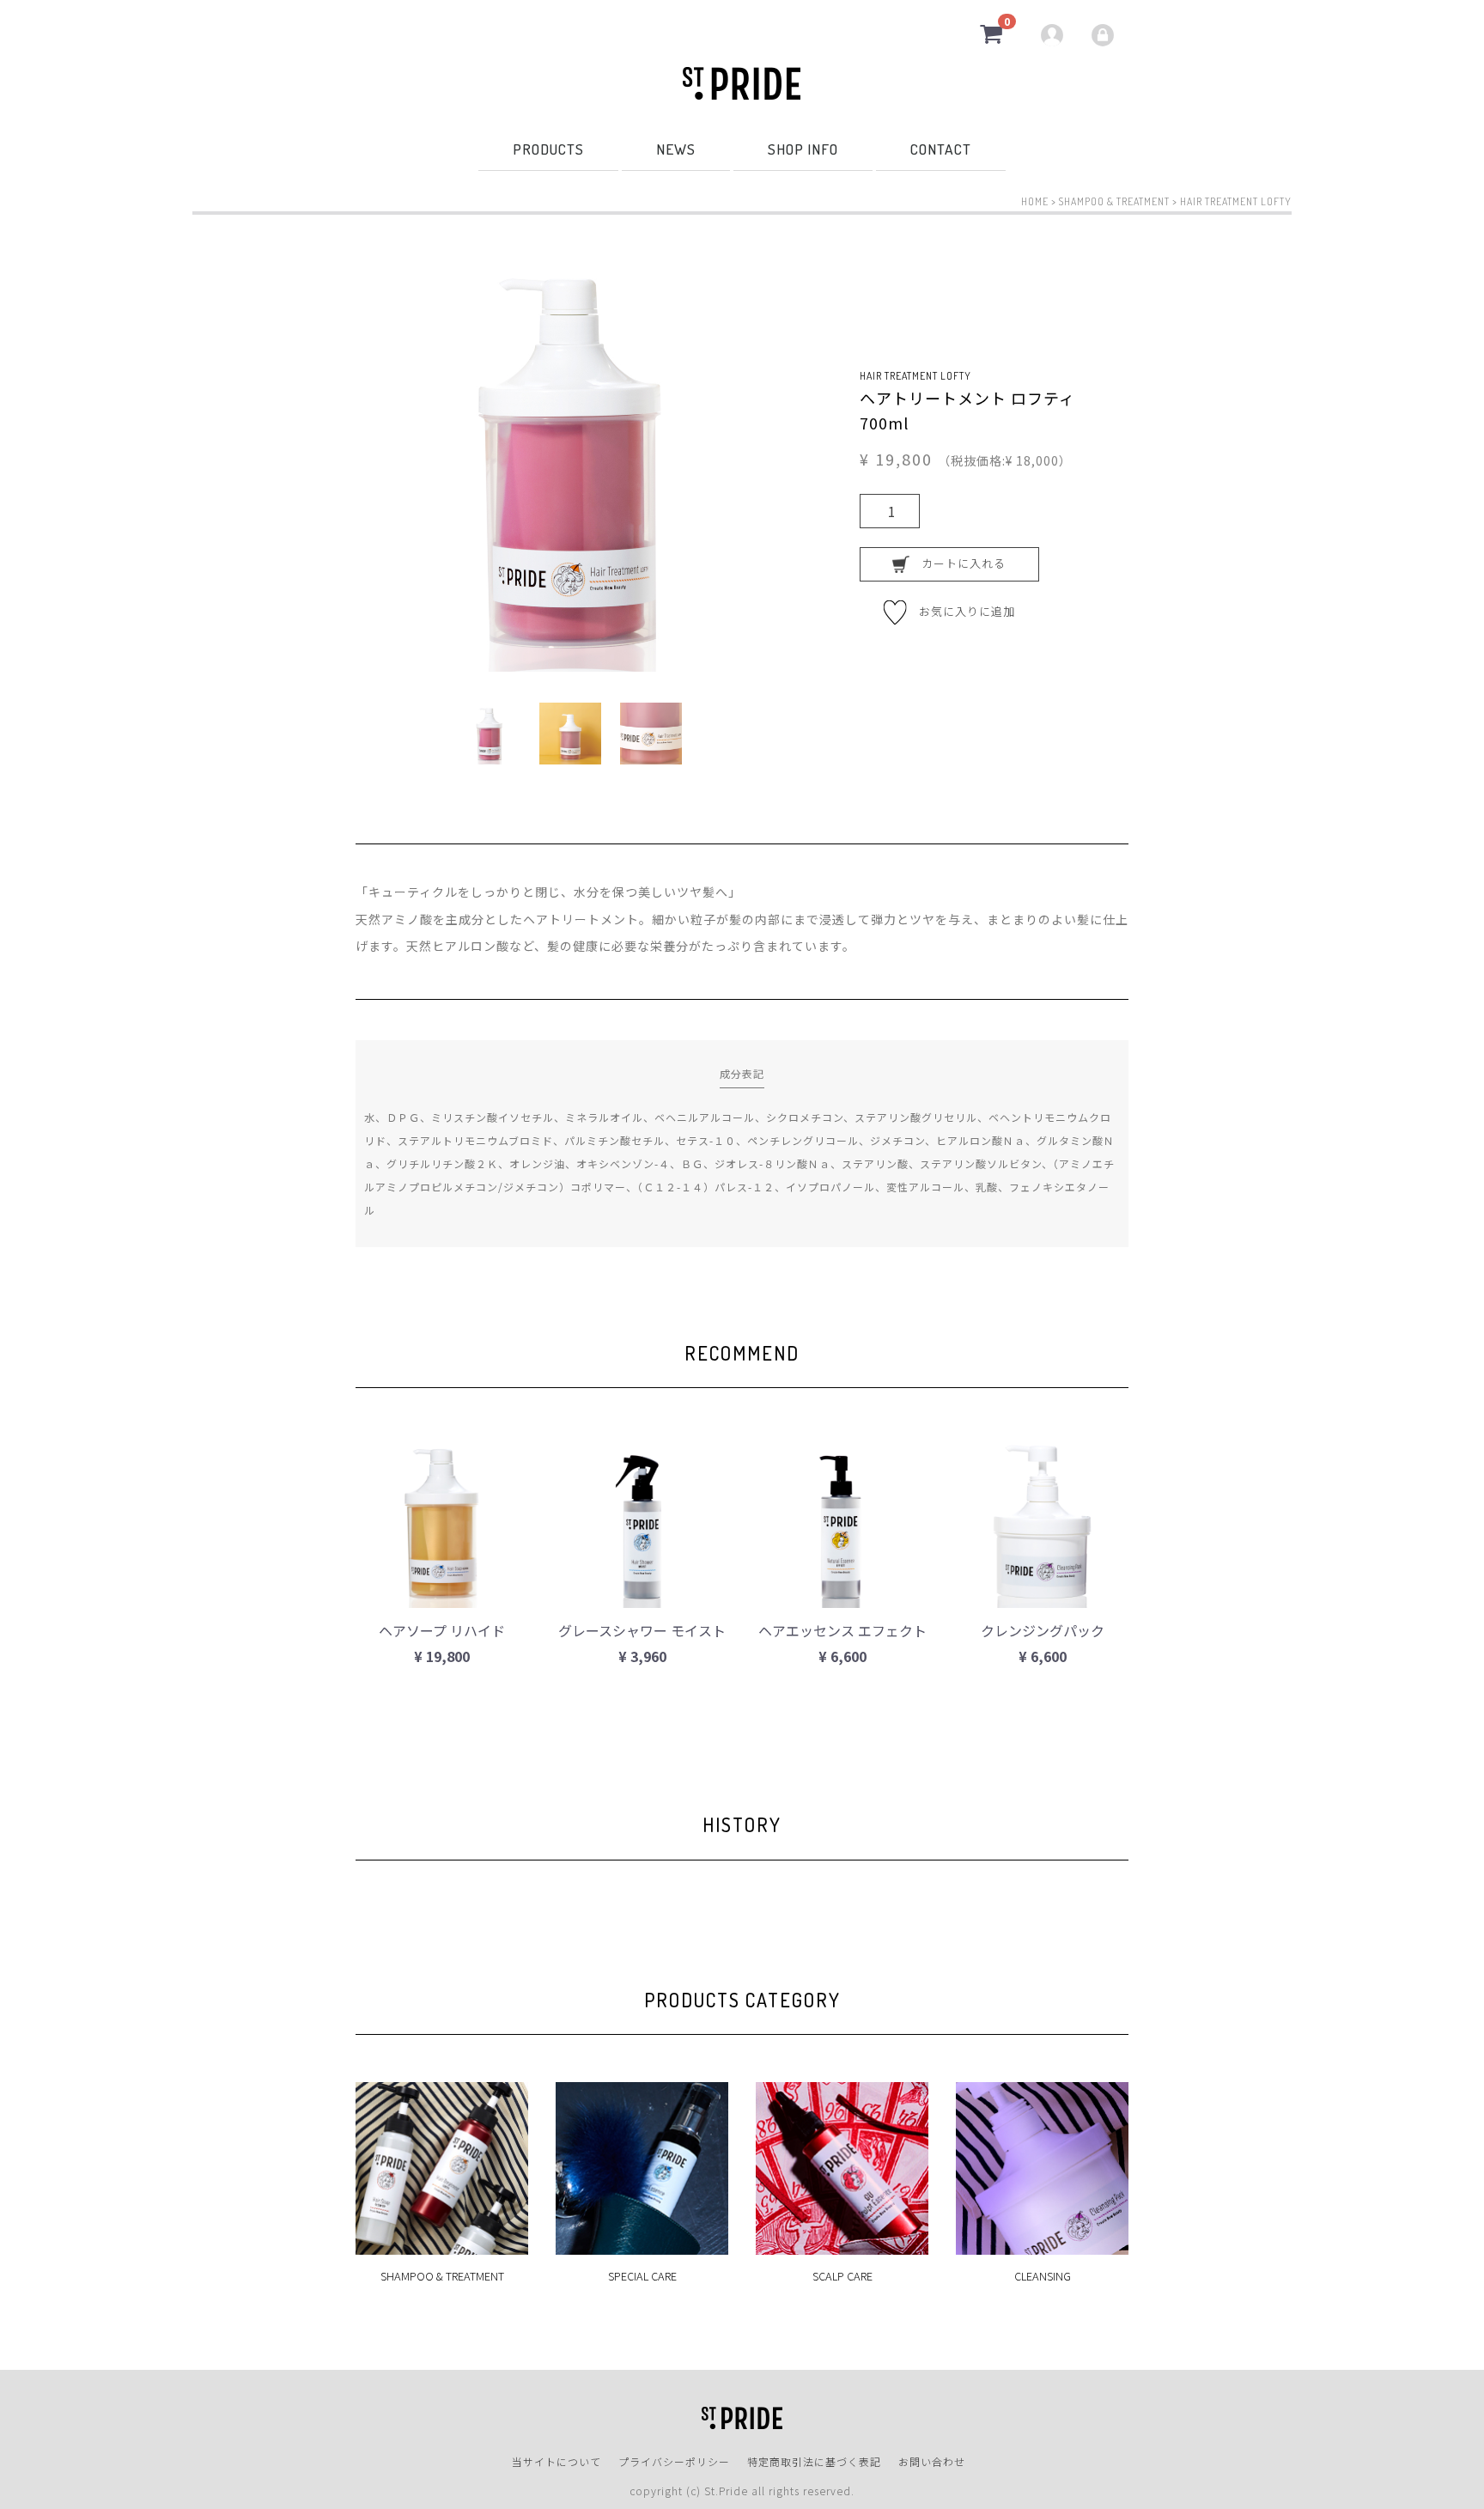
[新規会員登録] (1054, 34)
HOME (1035, 201)
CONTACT (941, 149)
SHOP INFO (803, 149)
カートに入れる (958, 563)
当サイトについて (556, 2460)
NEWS (676, 149)
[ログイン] (1105, 34)
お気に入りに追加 (961, 610)
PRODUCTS (548, 149)
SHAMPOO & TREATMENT (1114, 201)
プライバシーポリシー (674, 2460)
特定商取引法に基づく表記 (814, 2460)
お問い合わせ (932, 2460)
